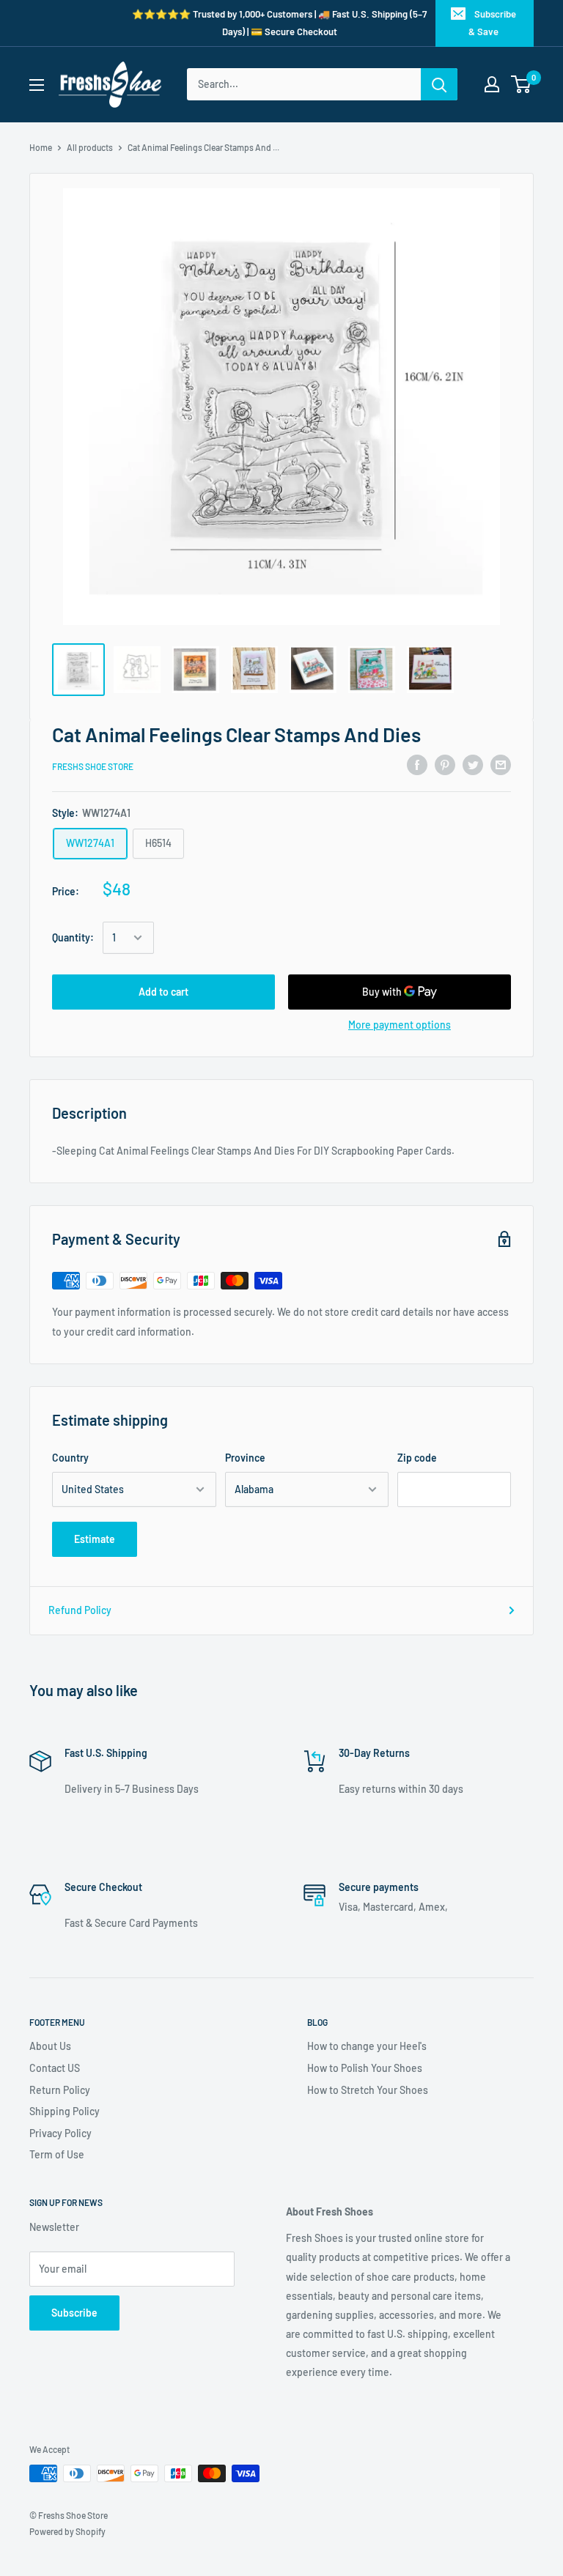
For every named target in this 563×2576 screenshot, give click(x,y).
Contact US (55, 2068)
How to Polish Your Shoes (365, 2068)
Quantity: (73, 937)
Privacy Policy (60, 2133)
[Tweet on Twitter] (473, 764)
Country (70, 1458)
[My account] (492, 84)
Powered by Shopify (67, 2531)
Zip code (417, 1458)
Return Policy (60, 2090)
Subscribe (74, 2313)
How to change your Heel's (367, 2046)
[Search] (439, 84)
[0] (522, 84)
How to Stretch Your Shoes (368, 2090)
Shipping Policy (65, 2111)
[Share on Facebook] (417, 764)
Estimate (95, 1539)
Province (245, 1458)
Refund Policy (80, 1610)
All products (90, 147)
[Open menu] (37, 85)
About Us (50, 2046)
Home (41, 147)
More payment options (400, 1025)
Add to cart (163, 992)
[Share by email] (501, 764)
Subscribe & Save (492, 23)
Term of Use (57, 2154)
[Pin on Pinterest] (445, 764)
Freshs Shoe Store (93, 766)
